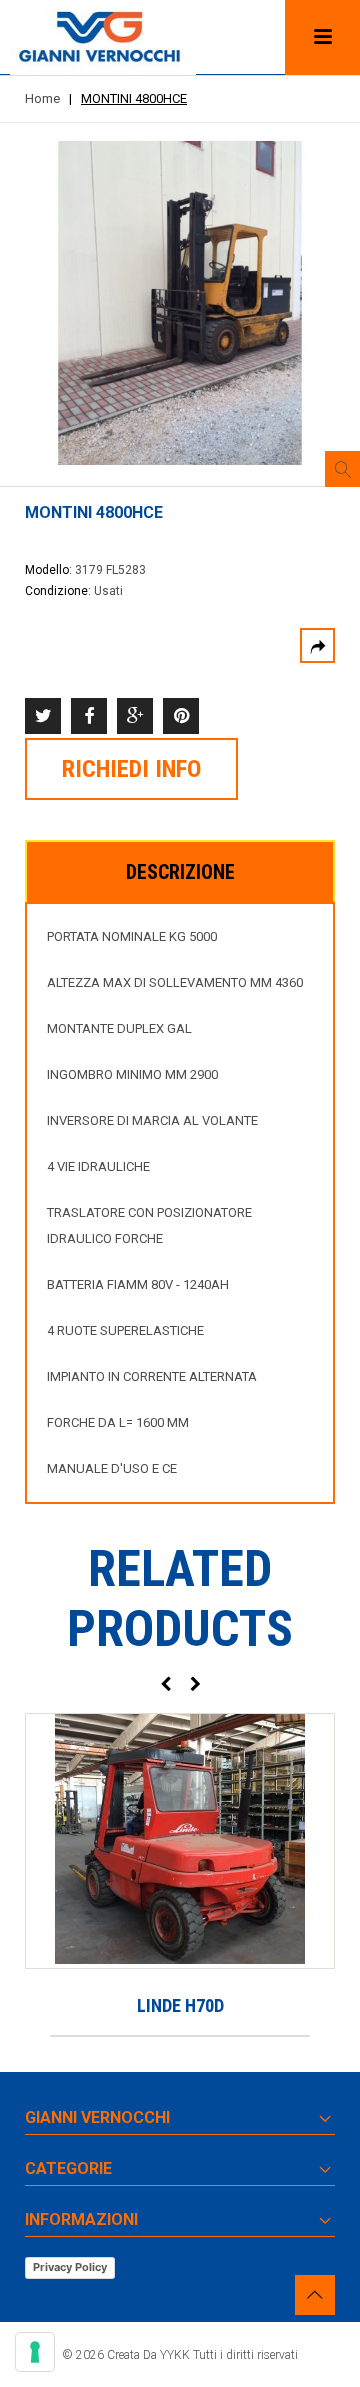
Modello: (50, 570)
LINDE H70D (180, 2005)
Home (42, 98)
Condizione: (59, 591)
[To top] (315, 2295)
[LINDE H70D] (180, 1841)
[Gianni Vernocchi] (103, 37)
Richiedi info (131, 769)
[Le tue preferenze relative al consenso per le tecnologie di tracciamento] (35, 2352)
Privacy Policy (70, 2267)
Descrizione (180, 872)
